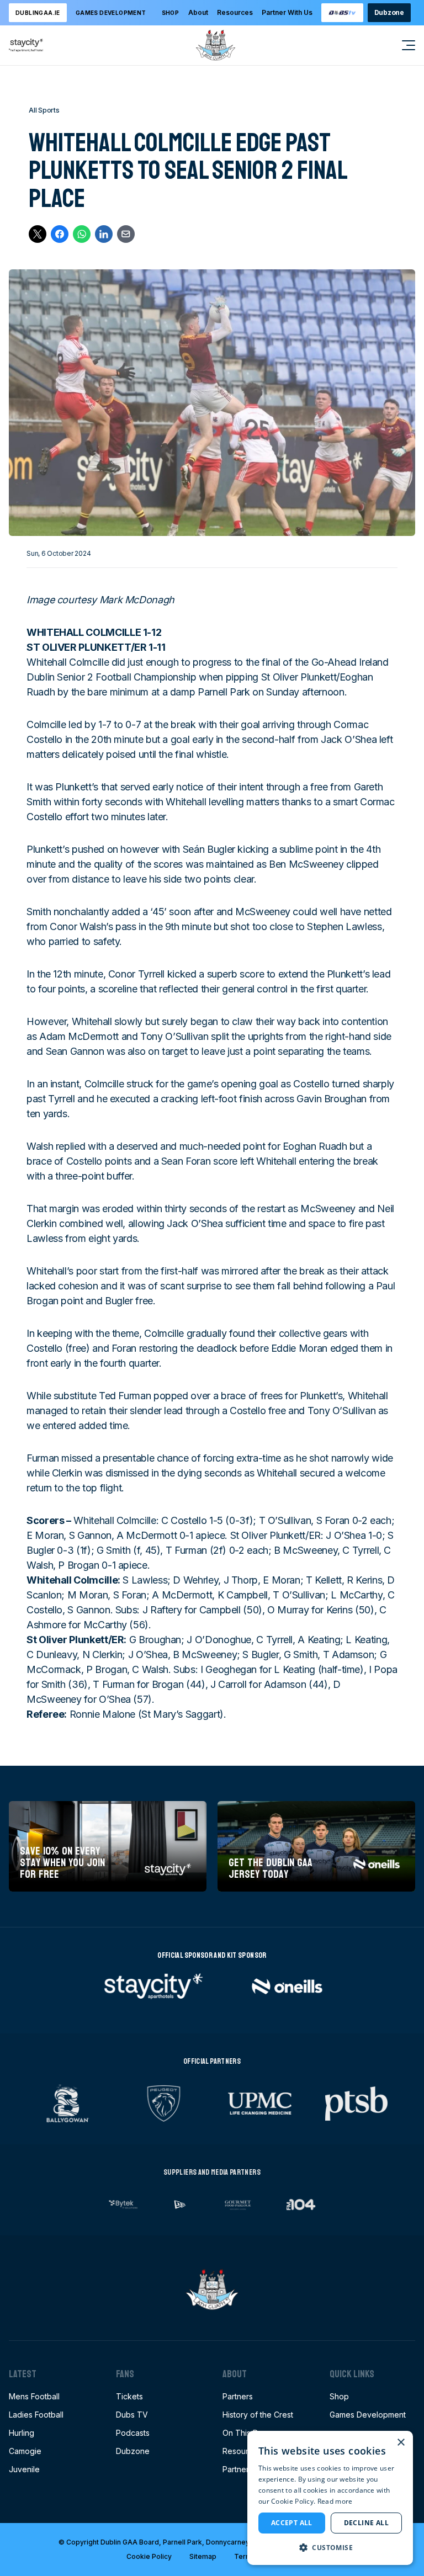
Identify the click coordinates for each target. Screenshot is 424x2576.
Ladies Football (36, 2415)
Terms (245, 2556)
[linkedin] (104, 234)
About (198, 12)
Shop (171, 13)
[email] (126, 234)
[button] (330, 2547)
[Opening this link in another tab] (342, 13)
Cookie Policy (149, 2556)
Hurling (22, 2433)
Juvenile (24, 2469)
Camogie (25, 2451)
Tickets (129, 2396)
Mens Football (34, 2396)
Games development (111, 13)
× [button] (401, 2443)
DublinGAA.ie (38, 13)
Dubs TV (132, 2415)
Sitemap (203, 2556)
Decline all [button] (366, 2523)
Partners (238, 2396)
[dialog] (330, 2498)
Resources (235, 12)
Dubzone (389, 12)
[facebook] (60, 234)
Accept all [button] (292, 2523)
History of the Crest (258, 2415)
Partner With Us (287, 12)
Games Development (368, 2415)
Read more (335, 2501)
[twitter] (38, 234)
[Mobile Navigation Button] (402, 45)
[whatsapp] (82, 234)
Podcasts (133, 2433)
